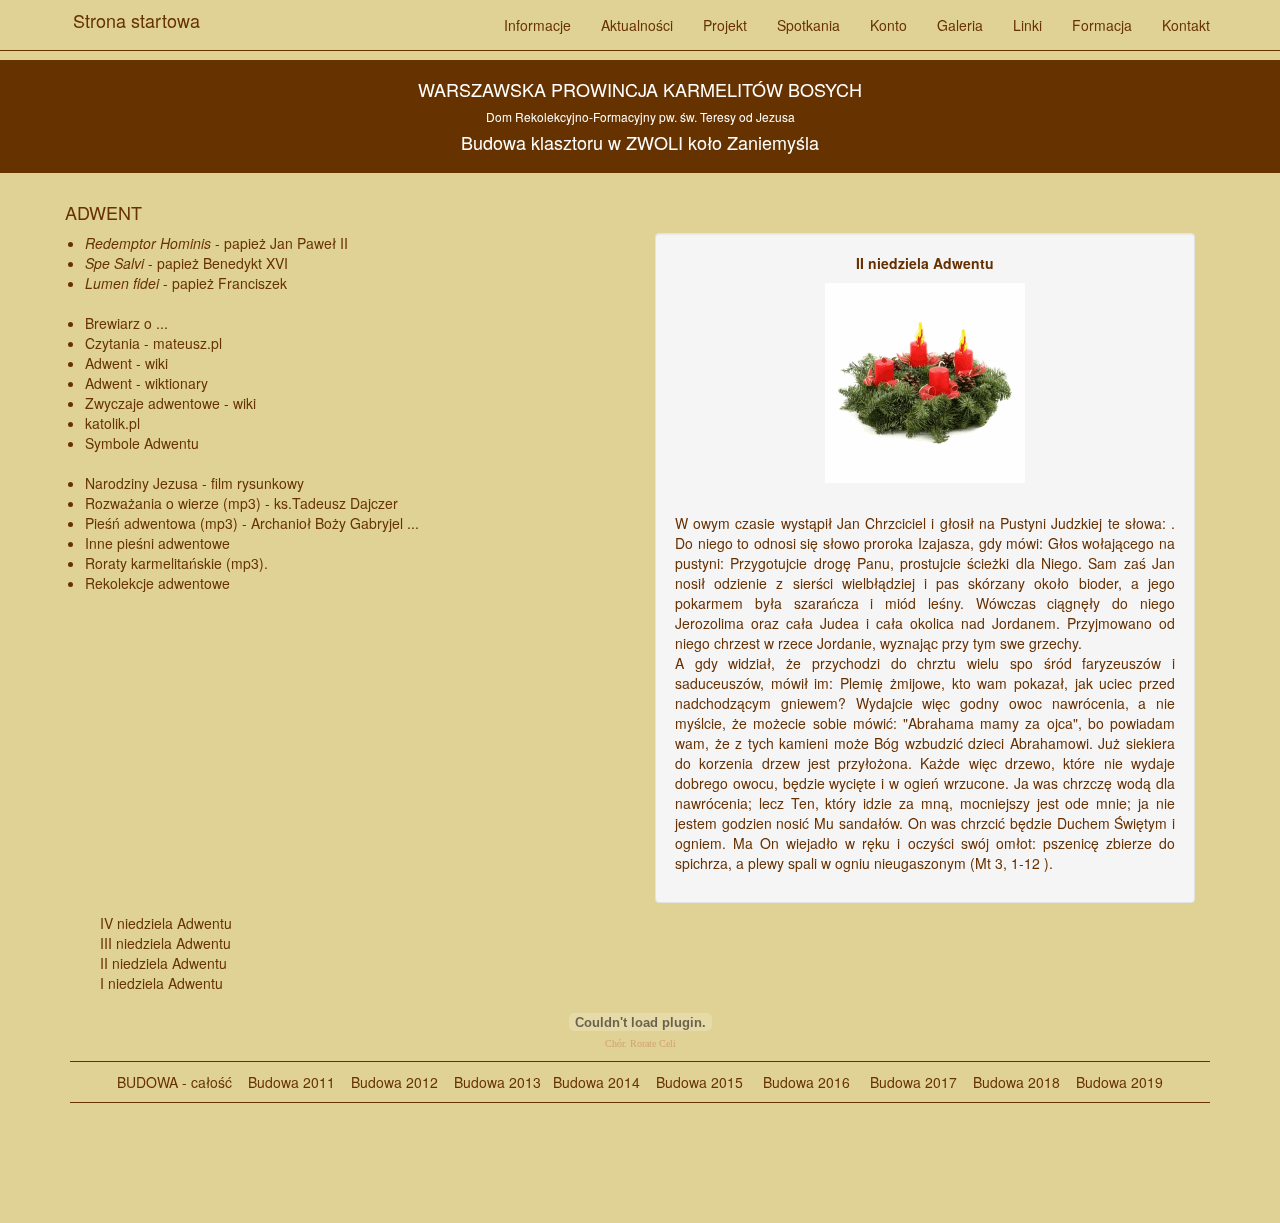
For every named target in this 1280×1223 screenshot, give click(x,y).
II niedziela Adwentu (163, 963)
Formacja (1102, 25)
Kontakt (1186, 25)
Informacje (537, 25)
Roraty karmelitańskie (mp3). (176, 563)
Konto (888, 25)
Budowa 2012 (394, 1082)
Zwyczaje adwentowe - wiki (170, 403)
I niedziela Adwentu (161, 983)
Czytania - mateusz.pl (153, 343)
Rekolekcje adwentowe (157, 583)
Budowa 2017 (905, 1082)
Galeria (960, 25)
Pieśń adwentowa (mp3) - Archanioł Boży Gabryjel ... (252, 523)
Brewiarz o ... (126, 323)
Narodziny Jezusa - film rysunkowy (194, 483)
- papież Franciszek (186, 283)
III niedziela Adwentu (165, 943)
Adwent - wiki (126, 363)
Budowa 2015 (691, 1082)
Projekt (725, 25)
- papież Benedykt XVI (186, 263)
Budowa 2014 (596, 1082)
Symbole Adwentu (142, 443)
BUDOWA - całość (174, 1082)
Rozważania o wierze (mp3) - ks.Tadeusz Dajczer (241, 503)
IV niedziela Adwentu (166, 923)
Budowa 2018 (1008, 1082)
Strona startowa (136, 13)
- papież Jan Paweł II (216, 243)
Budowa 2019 (1111, 1082)
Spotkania (808, 25)
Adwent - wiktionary (146, 383)
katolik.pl (112, 423)
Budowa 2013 (497, 1082)
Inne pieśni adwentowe (157, 543)
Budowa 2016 (798, 1082)
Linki (1027, 25)
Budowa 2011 (291, 1082)
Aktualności (637, 25)
